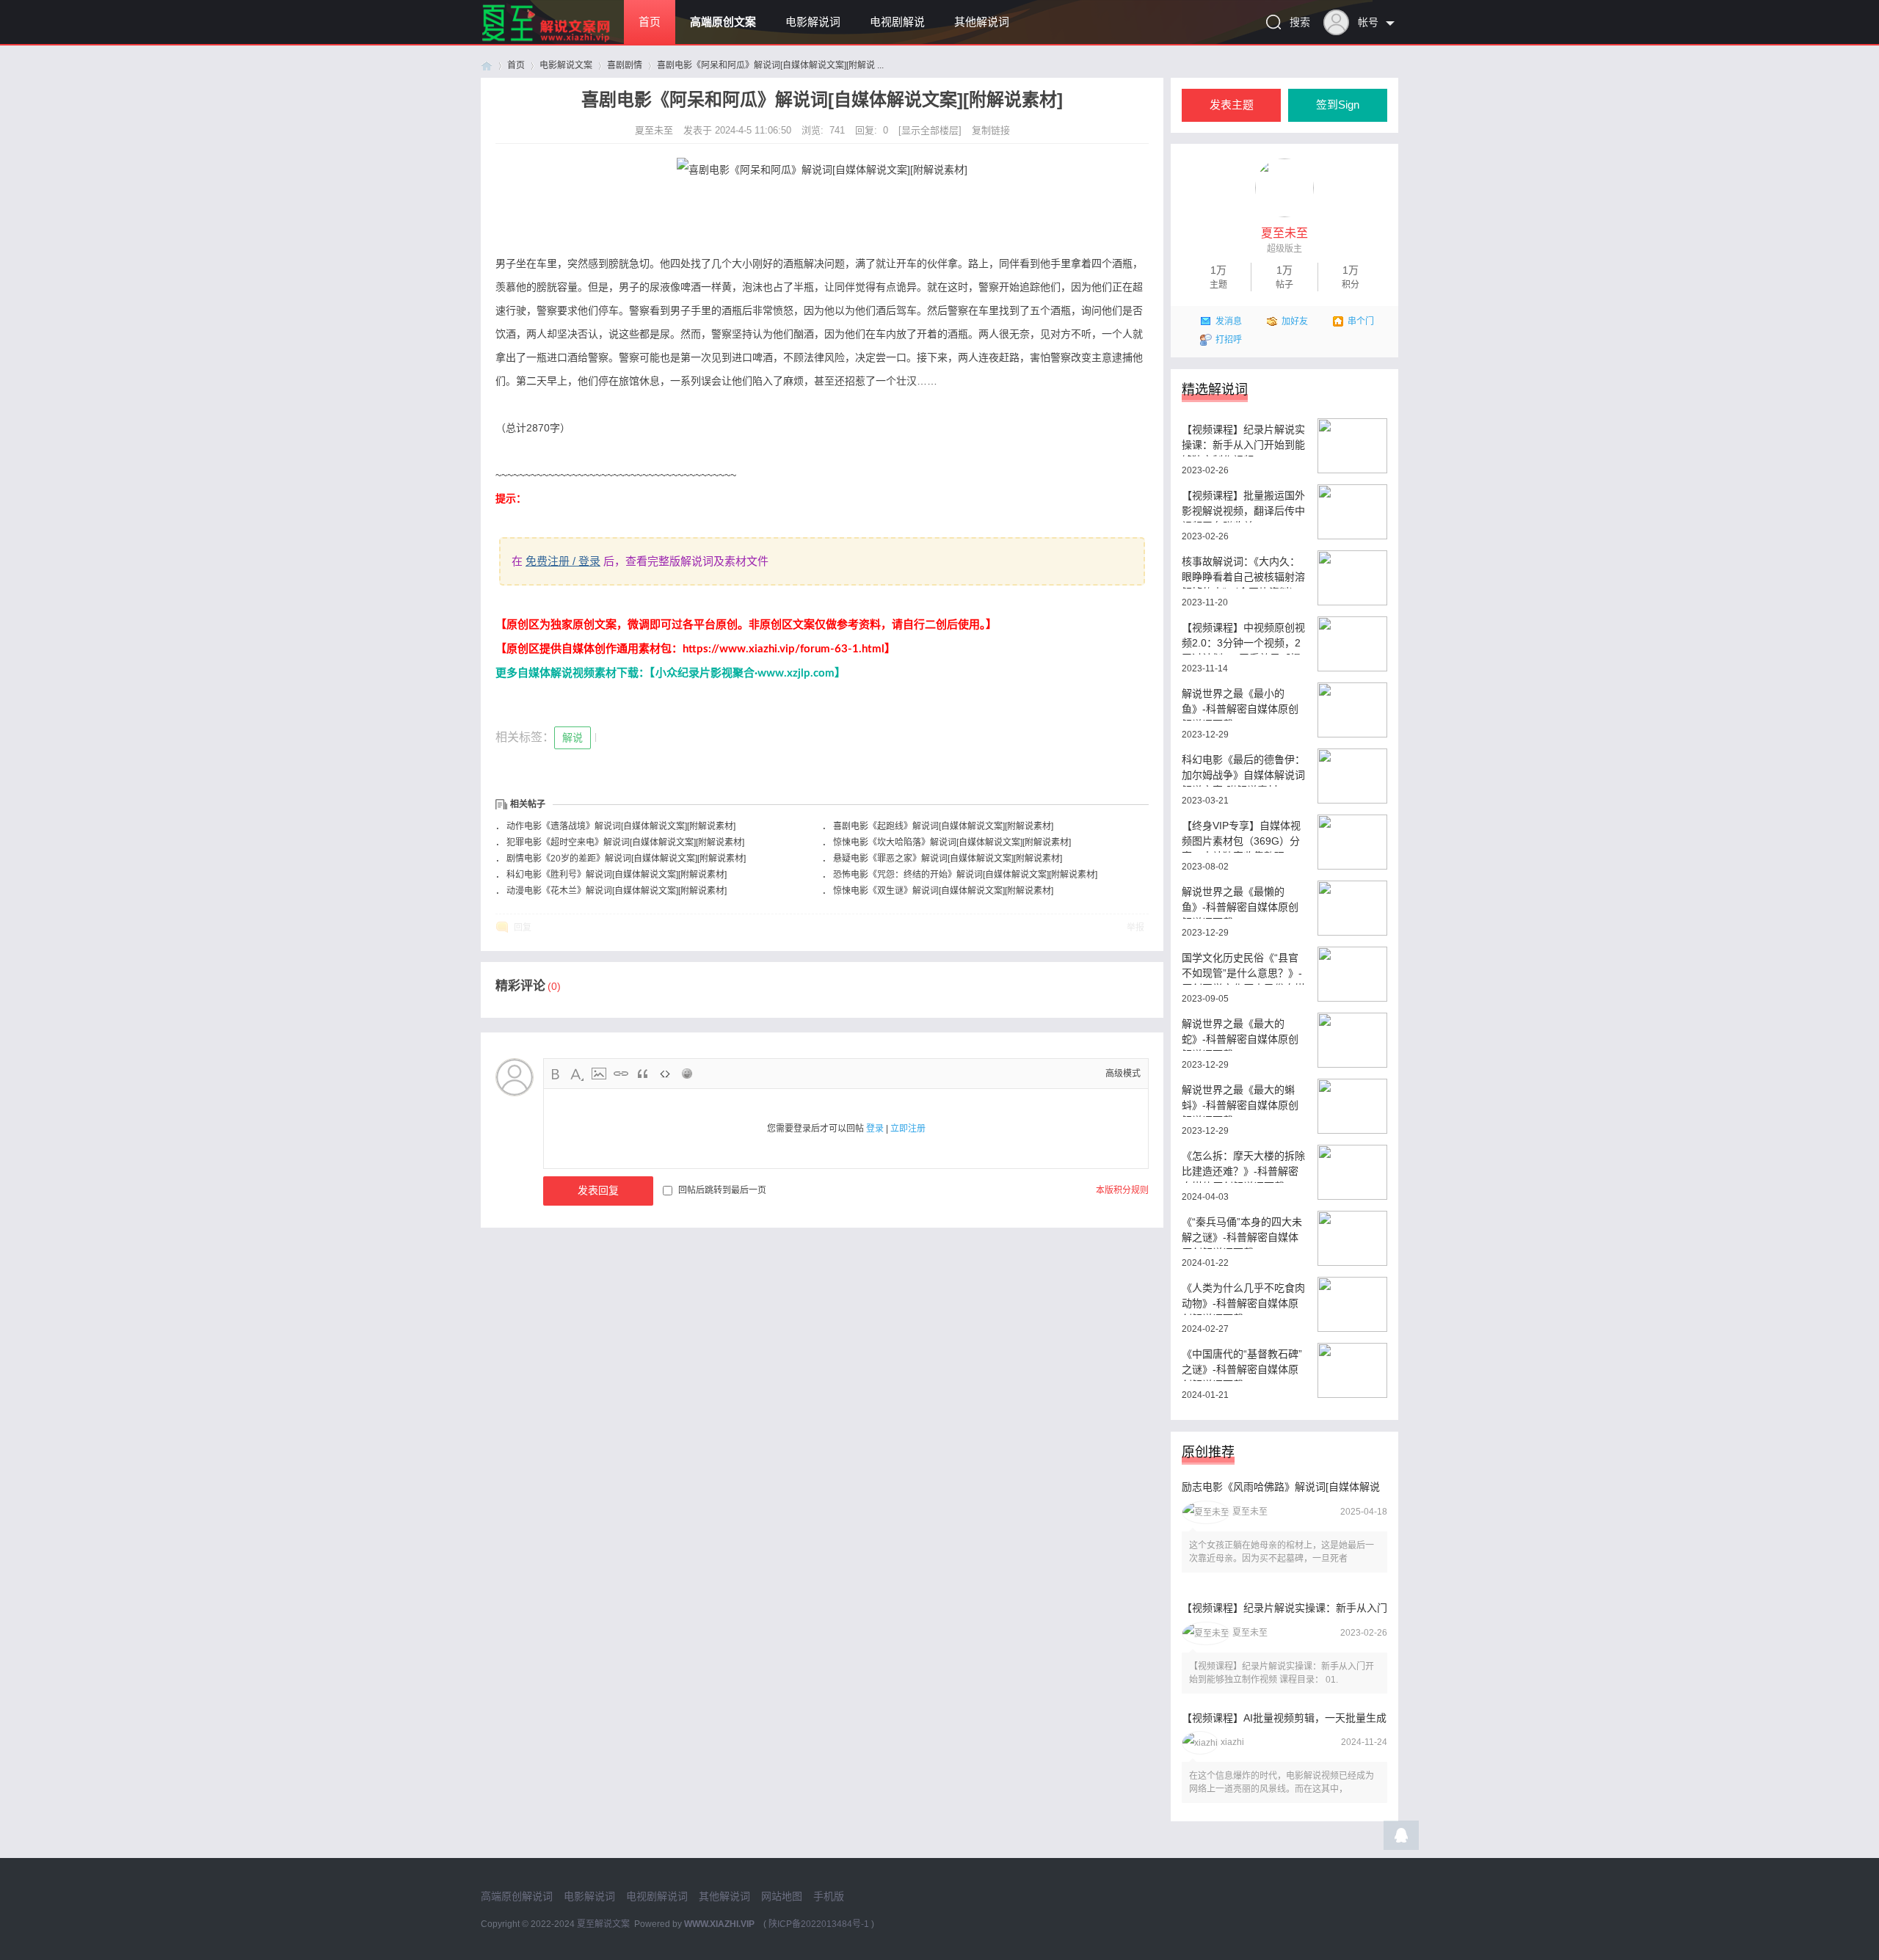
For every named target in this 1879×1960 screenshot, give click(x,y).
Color (577, 1074)
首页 (650, 22)
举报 (1135, 928)
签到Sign (1338, 105)
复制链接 (991, 130)
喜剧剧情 (625, 65)
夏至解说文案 (603, 1924)
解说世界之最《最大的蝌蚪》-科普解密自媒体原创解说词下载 (1240, 1100)
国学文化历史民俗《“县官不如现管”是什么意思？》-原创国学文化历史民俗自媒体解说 (1243, 968)
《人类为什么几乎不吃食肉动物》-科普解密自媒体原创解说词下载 (1243, 1298)
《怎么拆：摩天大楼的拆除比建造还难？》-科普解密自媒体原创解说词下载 (1243, 1166)
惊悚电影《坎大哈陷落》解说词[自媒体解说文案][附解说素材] (952, 842)
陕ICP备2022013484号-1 (819, 1924)
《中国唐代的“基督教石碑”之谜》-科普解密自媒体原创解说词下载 (1242, 1365)
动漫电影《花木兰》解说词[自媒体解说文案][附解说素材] (617, 891)
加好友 (1295, 321)
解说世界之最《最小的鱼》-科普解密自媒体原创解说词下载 (1240, 704)
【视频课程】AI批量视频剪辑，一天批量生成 (1284, 1718)
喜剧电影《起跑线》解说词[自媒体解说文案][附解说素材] (943, 826)
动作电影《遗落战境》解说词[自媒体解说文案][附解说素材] (621, 826)
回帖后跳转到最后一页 (722, 1190)
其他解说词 (982, 22)
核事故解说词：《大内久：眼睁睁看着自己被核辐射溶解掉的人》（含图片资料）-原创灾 (1243, 572)
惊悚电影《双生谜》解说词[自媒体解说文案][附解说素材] (943, 891)
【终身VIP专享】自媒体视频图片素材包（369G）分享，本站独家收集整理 (1241, 836)
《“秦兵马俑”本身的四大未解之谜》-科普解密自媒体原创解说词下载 (1242, 1232)
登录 (875, 1129)
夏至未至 (655, 130)
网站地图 (782, 1896)
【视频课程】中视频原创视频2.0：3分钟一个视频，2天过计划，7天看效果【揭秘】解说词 (1243, 638)
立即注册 (908, 1129)
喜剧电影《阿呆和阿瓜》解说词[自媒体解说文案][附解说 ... (770, 65)
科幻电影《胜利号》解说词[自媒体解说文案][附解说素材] (617, 875)
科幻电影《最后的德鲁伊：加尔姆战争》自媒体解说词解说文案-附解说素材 (1243, 770)
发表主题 (1232, 105)
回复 (523, 928)
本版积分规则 (1122, 1190)
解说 (573, 737)
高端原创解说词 (517, 1896)
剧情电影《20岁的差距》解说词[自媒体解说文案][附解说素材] (626, 859)
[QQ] (1401, 1839)
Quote (643, 1074)
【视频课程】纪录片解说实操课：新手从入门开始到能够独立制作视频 (1243, 440)
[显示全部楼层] (930, 130)
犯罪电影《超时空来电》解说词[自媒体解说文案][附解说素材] (625, 842)
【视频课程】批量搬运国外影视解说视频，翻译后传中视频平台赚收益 (1243, 506)
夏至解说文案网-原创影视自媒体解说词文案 (487, 66)
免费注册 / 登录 (563, 561)
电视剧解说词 (657, 1896)
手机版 (829, 1896)
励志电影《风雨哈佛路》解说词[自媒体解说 (1281, 1487)
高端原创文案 (723, 22)
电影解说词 (813, 22)
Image (599, 1074)
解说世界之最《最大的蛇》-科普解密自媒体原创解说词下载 (1240, 1034)
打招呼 (1229, 340)
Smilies (687, 1074)
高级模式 (1123, 1074)
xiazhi (1232, 1742)
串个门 (1361, 321)
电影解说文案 (566, 65)
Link (621, 1074)
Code (665, 1074)
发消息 (1229, 321)
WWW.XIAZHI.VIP (719, 1924)
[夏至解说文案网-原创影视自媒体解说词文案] (563, 41)
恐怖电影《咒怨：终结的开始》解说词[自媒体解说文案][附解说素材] (965, 875)
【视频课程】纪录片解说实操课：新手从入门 (1284, 1608)
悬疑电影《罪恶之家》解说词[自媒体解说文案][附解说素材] (948, 859)
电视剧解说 (897, 22)
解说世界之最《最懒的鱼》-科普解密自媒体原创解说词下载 (1240, 902)
